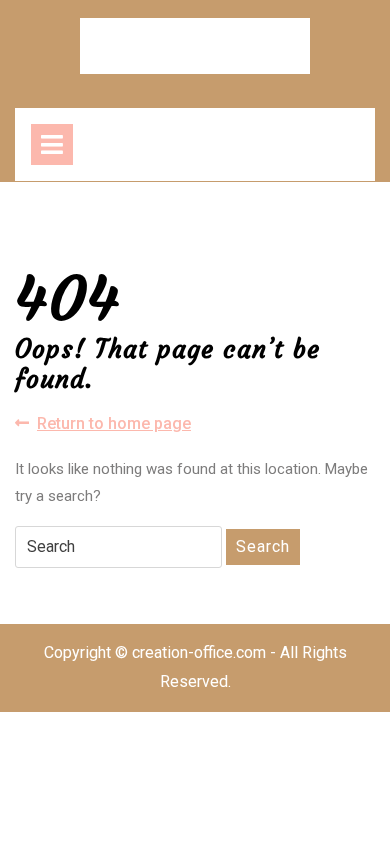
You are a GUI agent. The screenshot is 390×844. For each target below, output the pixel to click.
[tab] (52, 144)
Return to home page (114, 424)
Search (263, 546)
